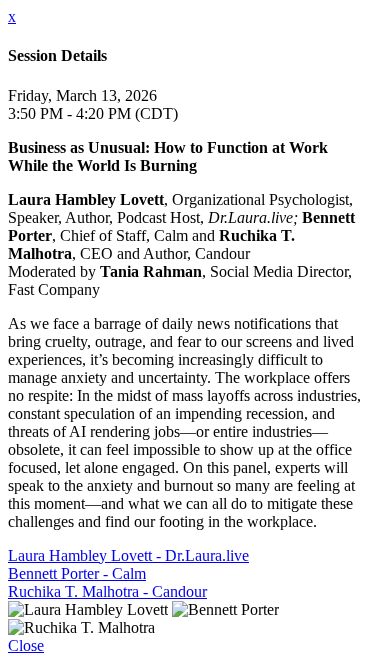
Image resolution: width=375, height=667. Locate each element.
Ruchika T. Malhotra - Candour (107, 591)
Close (26, 645)
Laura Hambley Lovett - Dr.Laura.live (128, 555)
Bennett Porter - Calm (77, 573)
